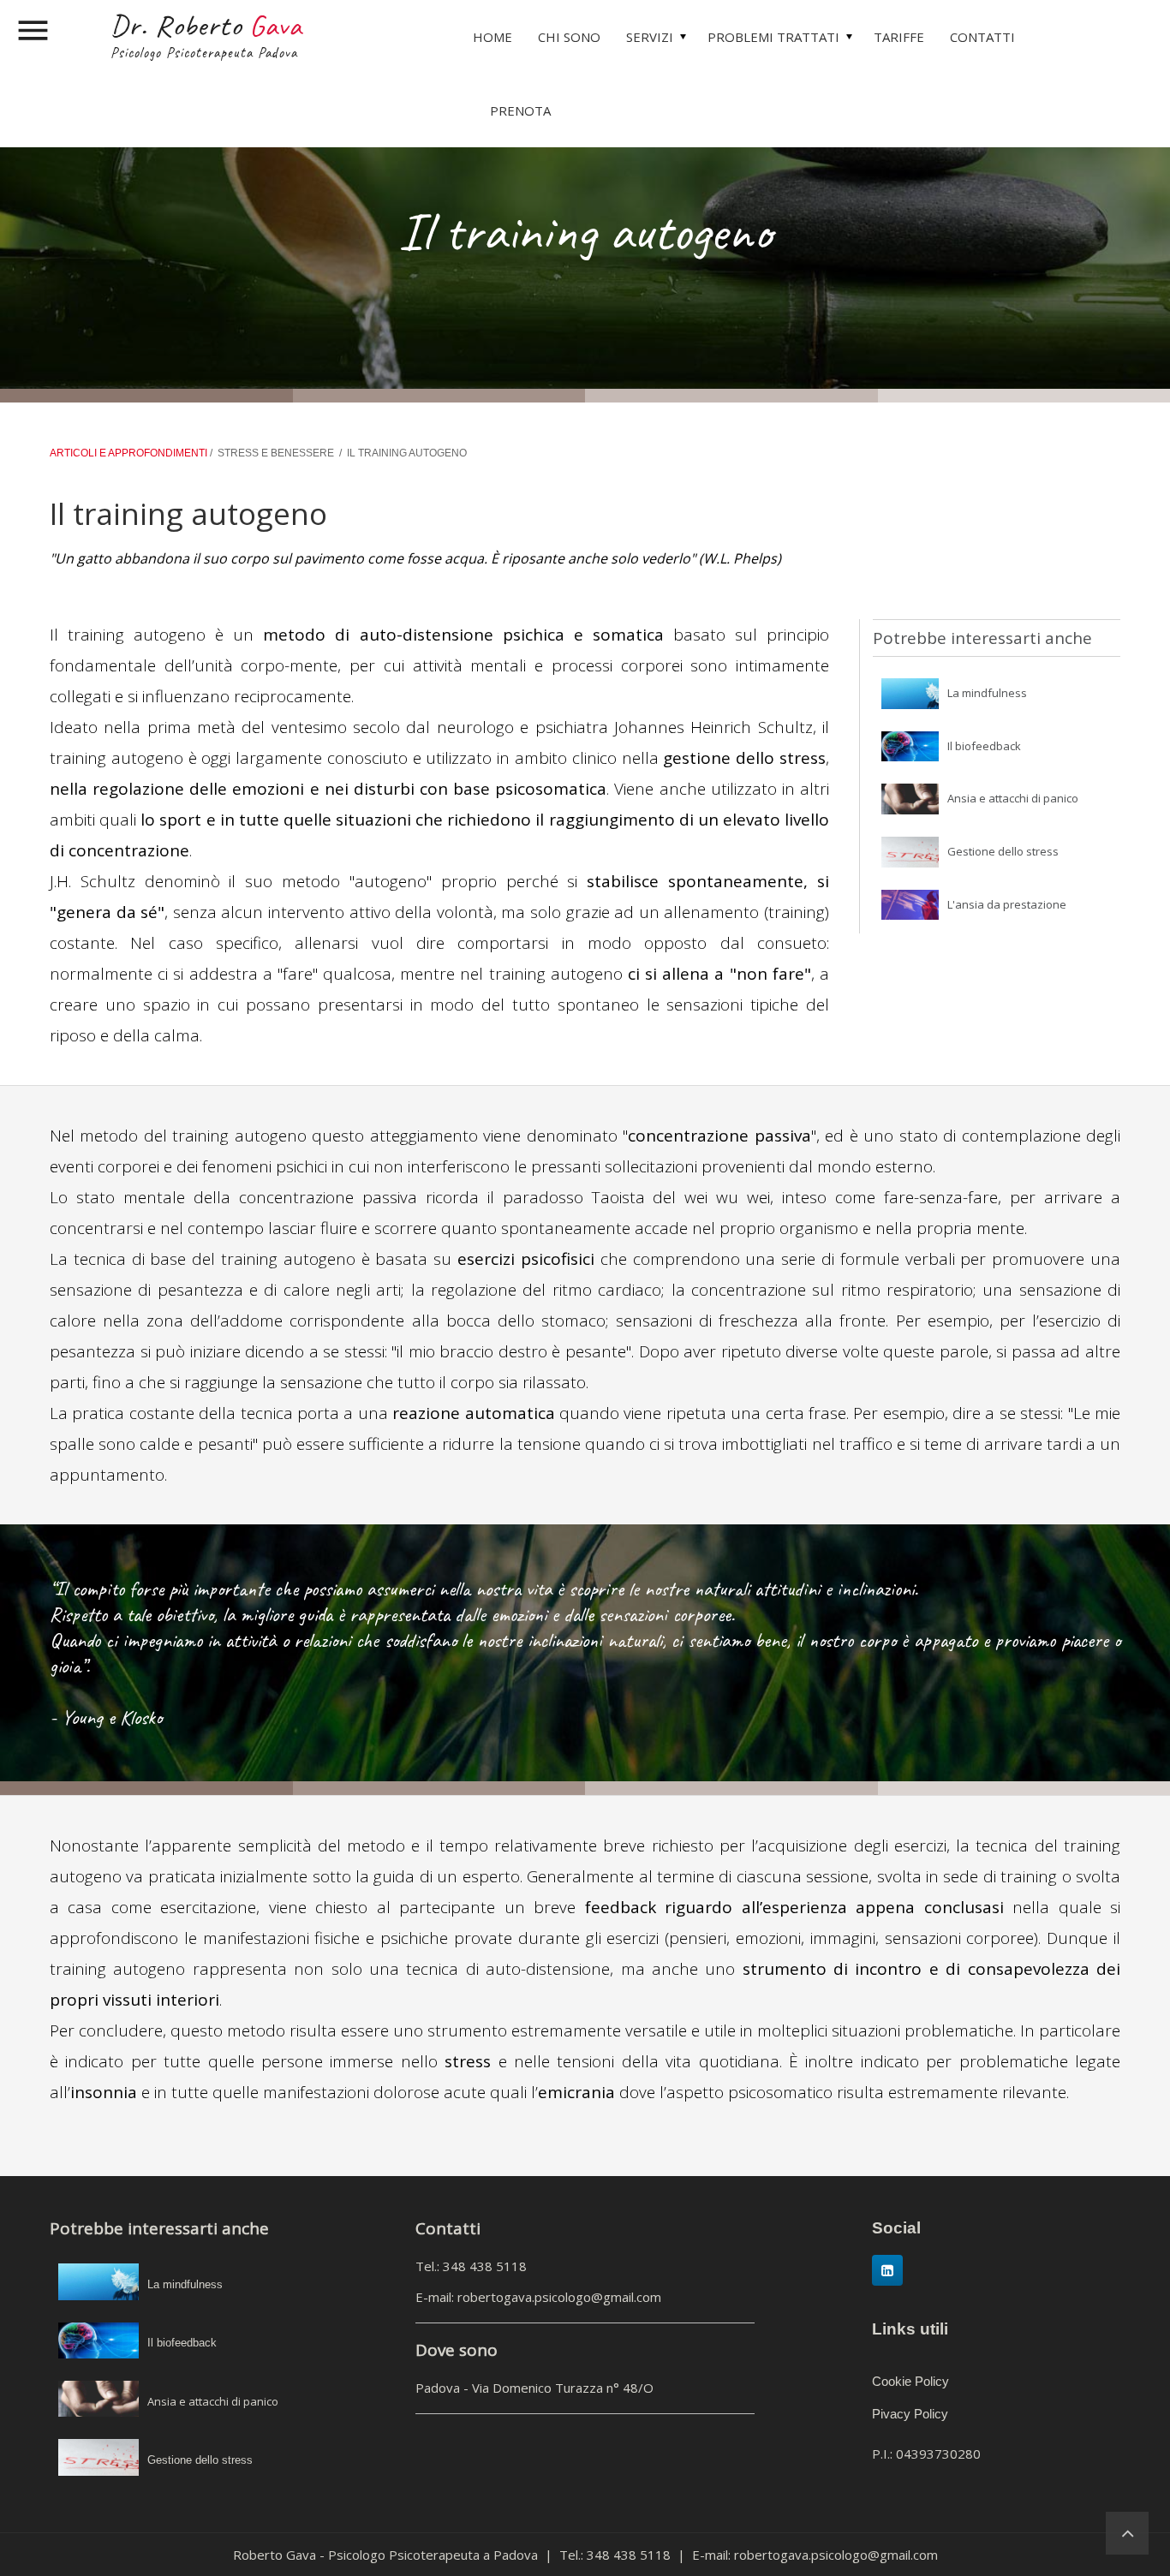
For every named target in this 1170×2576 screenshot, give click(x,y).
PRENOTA (520, 110)
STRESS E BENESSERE (276, 453)
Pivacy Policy (910, 2414)
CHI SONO (569, 37)
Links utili (910, 2329)
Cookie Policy (910, 2381)
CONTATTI (982, 37)
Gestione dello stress (1003, 851)
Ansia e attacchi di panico (1013, 798)
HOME (492, 37)
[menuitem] (492, 37)
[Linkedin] (887, 2270)
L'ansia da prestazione (1007, 904)
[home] (1127, 2532)
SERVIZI (650, 37)
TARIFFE (899, 37)
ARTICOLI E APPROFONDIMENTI (130, 453)
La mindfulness (987, 693)
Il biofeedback (984, 746)
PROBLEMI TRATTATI (773, 37)
